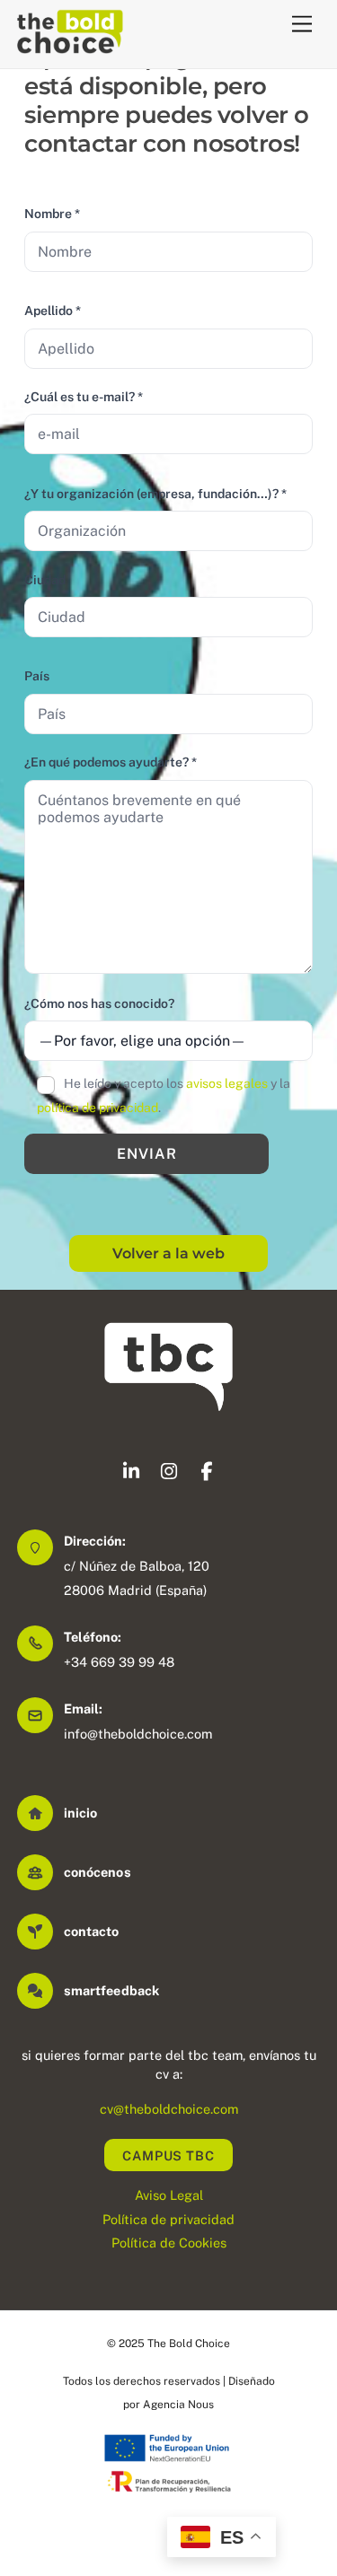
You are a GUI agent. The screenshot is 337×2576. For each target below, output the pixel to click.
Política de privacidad (168, 2219)
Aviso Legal (169, 2195)
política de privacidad (98, 1108)
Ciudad (45, 580)
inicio (81, 1813)
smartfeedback (111, 1990)
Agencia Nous (178, 2405)
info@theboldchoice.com (138, 1734)
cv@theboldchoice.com (169, 2109)
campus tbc (168, 2155)
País (37, 676)
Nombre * (52, 214)
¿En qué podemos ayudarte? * (111, 762)
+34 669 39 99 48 (119, 1662)
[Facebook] (207, 1474)
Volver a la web (168, 1253)
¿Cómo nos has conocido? (99, 1003)
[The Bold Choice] (70, 46)
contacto (92, 1931)
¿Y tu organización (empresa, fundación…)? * (155, 494)
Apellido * (53, 311)
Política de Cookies (169, 2243)
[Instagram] (169, 1474)
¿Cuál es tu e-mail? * (84, 397)
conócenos (98, 1872)
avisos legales (227, 1083)
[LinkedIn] (131, 1474)
